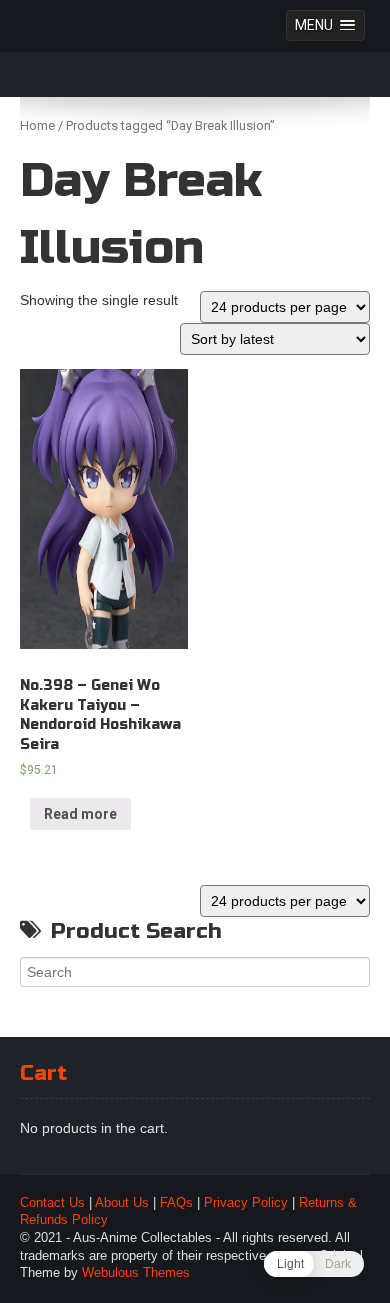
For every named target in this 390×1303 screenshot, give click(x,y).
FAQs (176, 1203)
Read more (80, 814)
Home (37, 125)
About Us (122, 1203)
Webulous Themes (136, 1273)
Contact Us (52, 1203)
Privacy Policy (246, 1203)
